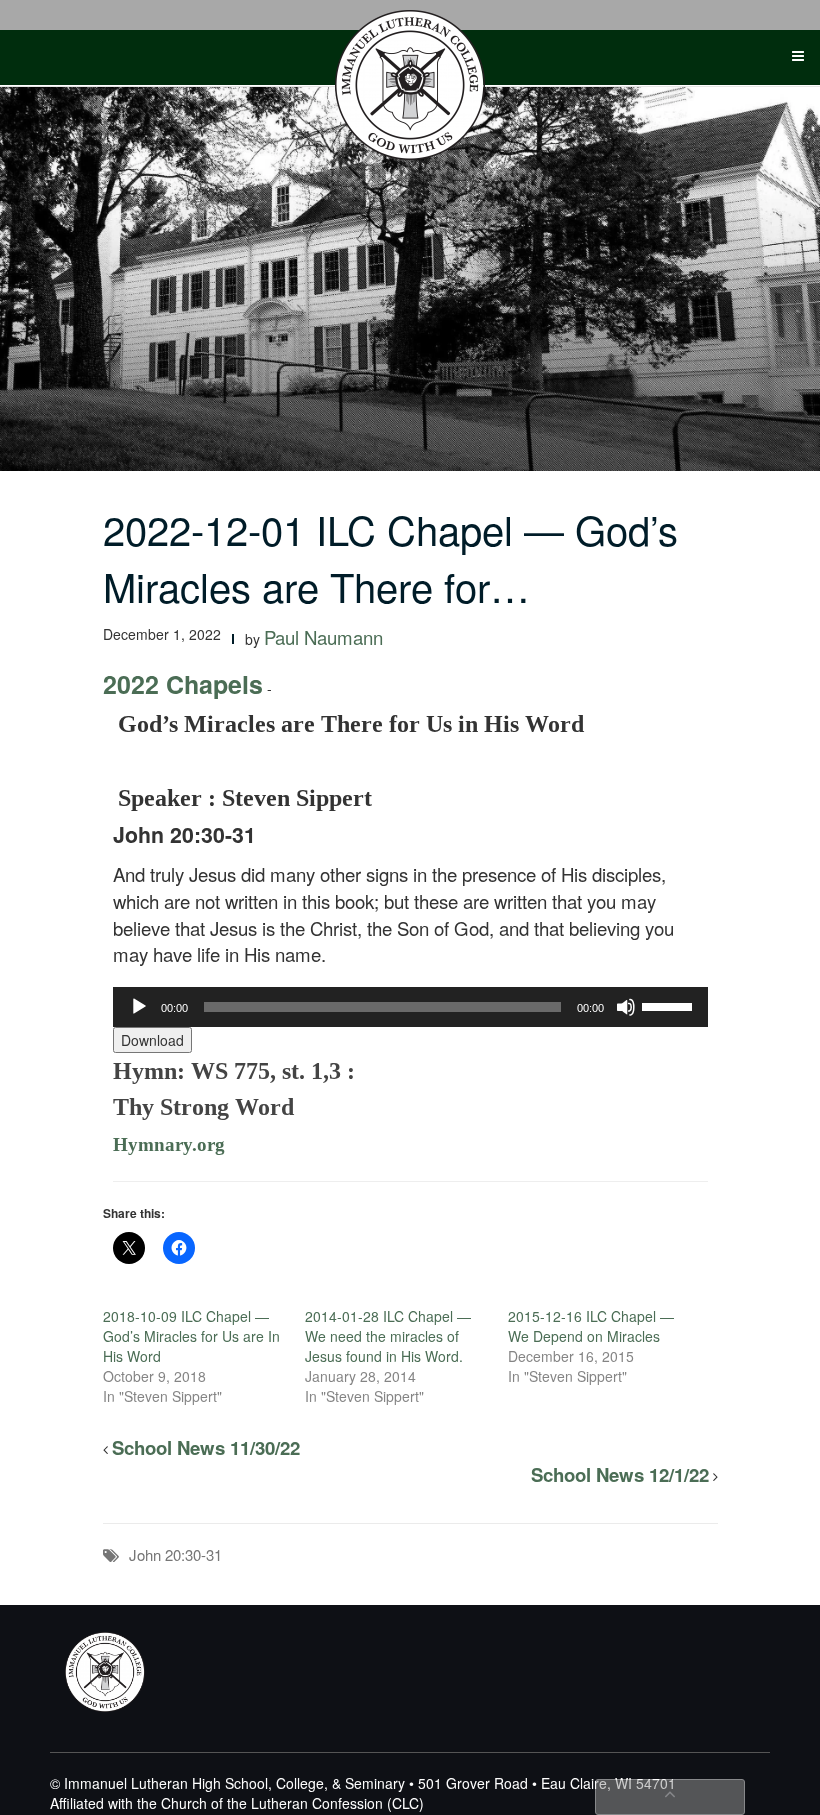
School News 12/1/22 (620, 1474)
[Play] (139, 1007)
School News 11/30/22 (206, 1447)
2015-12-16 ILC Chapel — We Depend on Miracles (591, 1326)
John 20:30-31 (175, 1554)
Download (152, 1040)
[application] (410, 1007)
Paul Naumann (323, 637)
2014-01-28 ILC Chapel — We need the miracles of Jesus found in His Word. (388, 1336)
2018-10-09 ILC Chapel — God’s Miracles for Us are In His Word (191, 1336)
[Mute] (626, 1007)
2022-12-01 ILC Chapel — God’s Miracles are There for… (390, 557)
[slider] (670, 1005)
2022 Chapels (183, 684)
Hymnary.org (169, 1144)
